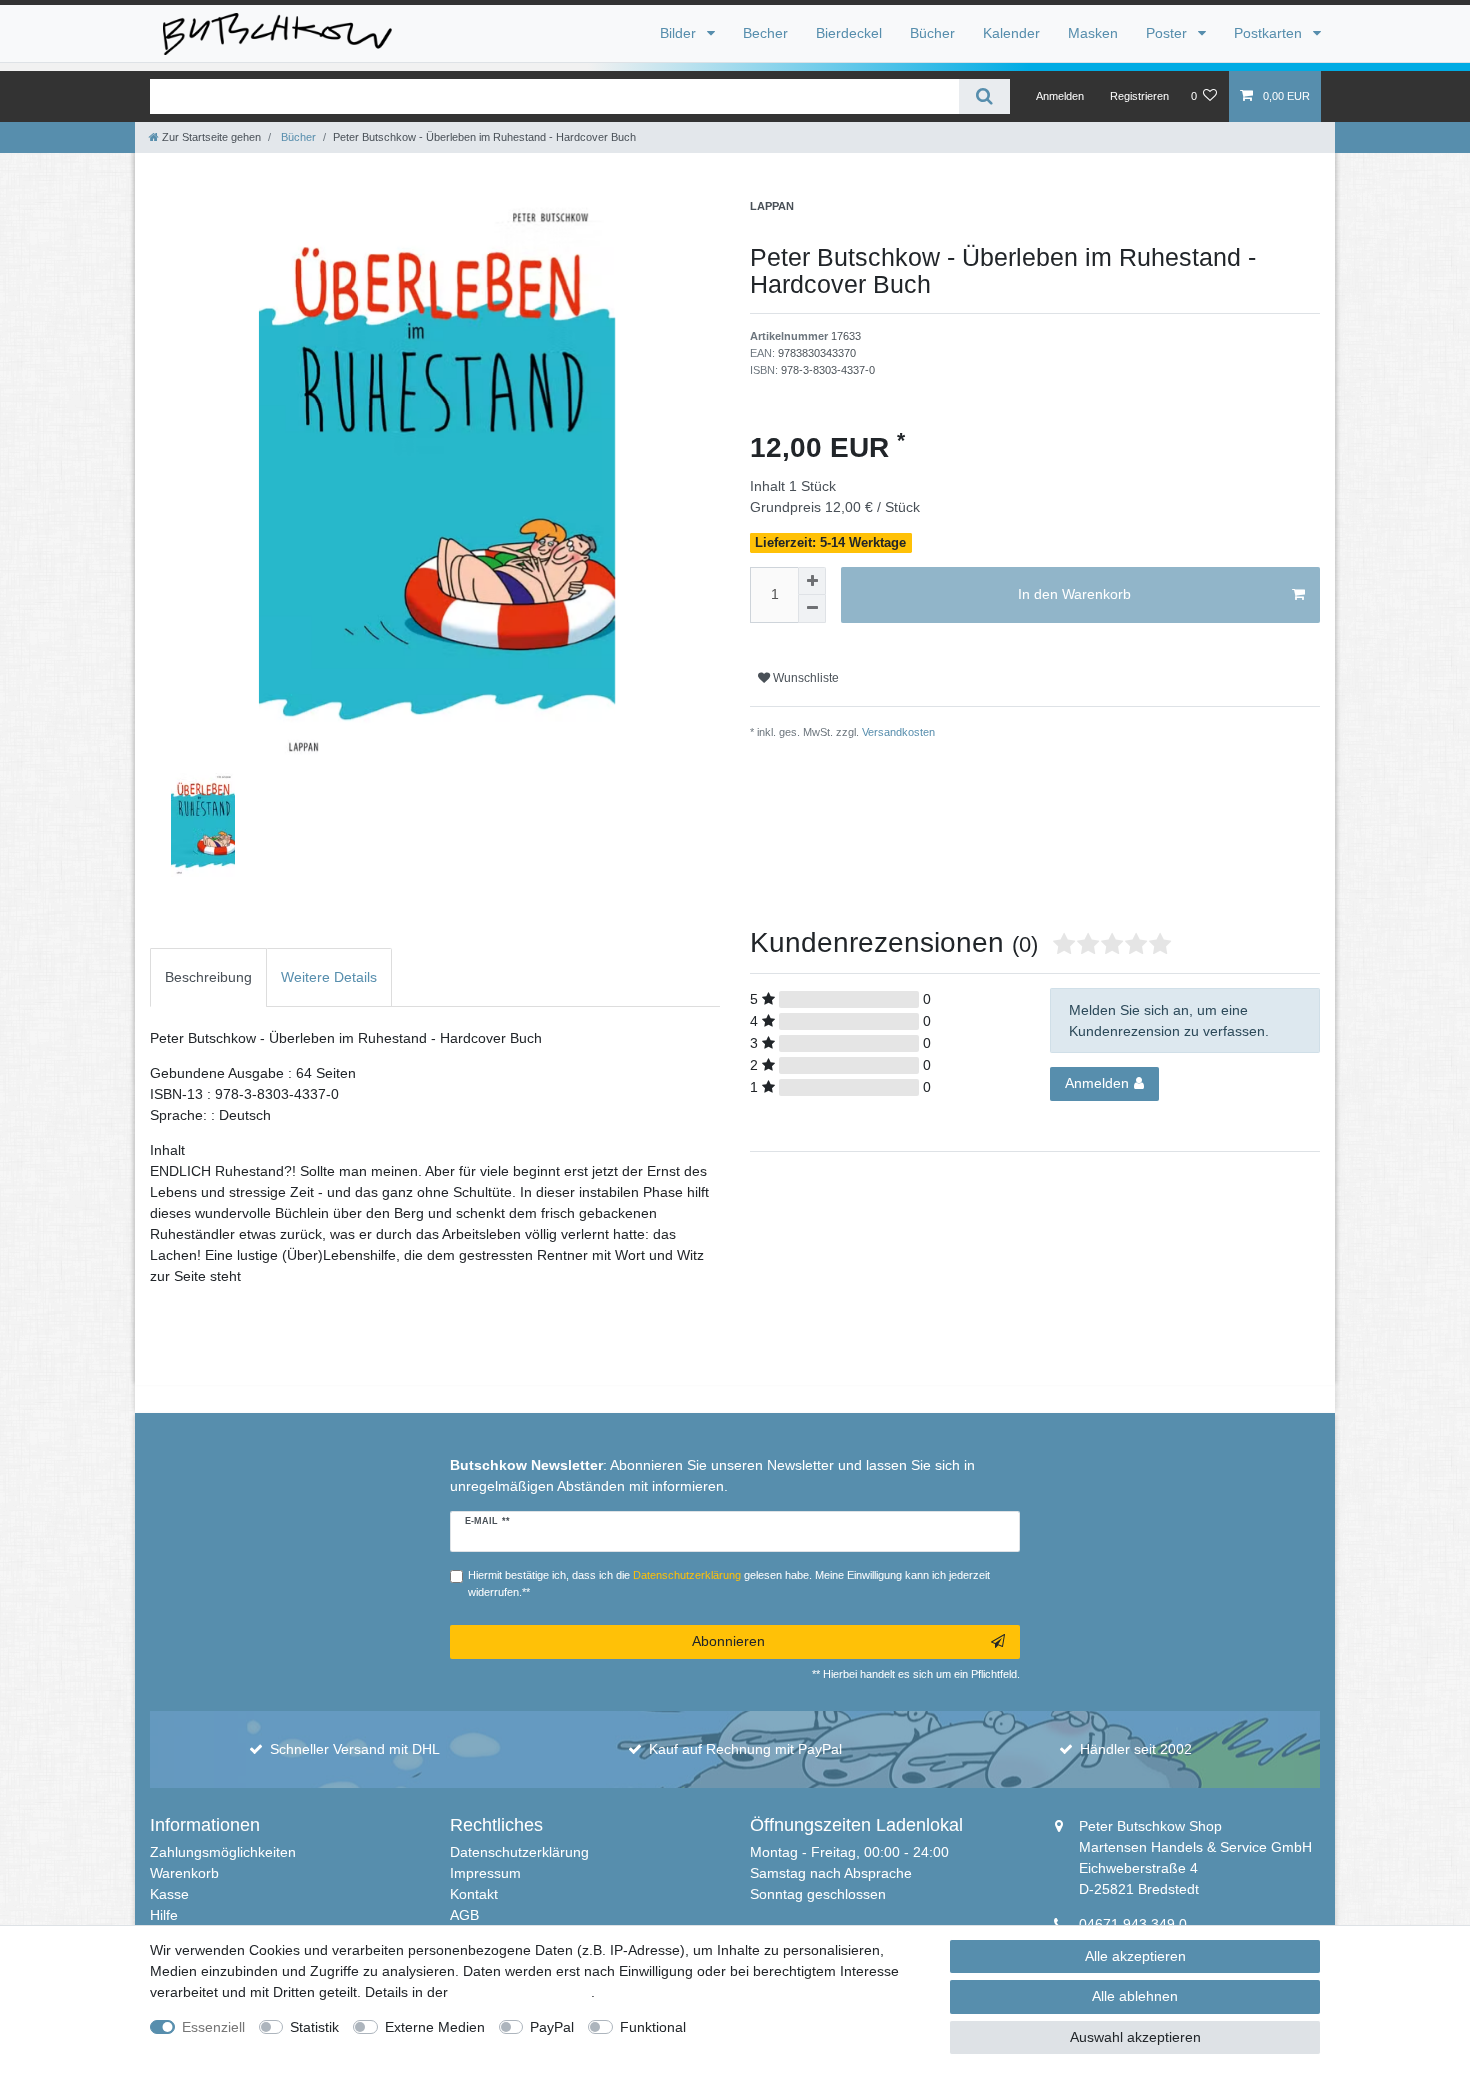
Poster (1168, 33)
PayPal (552, 2027)
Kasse (169, 1894)
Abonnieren (728, 1641)
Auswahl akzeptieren (1135, 2037)
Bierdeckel (849, 33)
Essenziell (213, 2027)
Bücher (932, 33)
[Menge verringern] (812, 609)
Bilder (680, 33)
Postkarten (1270, 33)
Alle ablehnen (1135, 1996)
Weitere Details (329, 977)
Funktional (653, 2027)
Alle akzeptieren (1135, 1956)
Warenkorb (184, 1873)
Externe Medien (435, 2027)
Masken (1093, 33)
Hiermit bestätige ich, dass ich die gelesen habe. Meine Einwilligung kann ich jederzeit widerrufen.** (729, 1583)
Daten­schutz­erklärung (521, 1992)
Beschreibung (208, 977)
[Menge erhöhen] (812, 581)
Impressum (485, 1873)
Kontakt (474, 1894)
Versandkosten (897, 732)
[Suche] (984, 96)
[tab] (208, 977)
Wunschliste (804, 678)
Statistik (314, 2027)
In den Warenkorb (1074, 594)
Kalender (1011, 33)
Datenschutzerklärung (519, 1852)
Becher (765, 33)
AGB (464, 1915)
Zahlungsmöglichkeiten (223, 1852)
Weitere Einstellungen (773, 2027)
